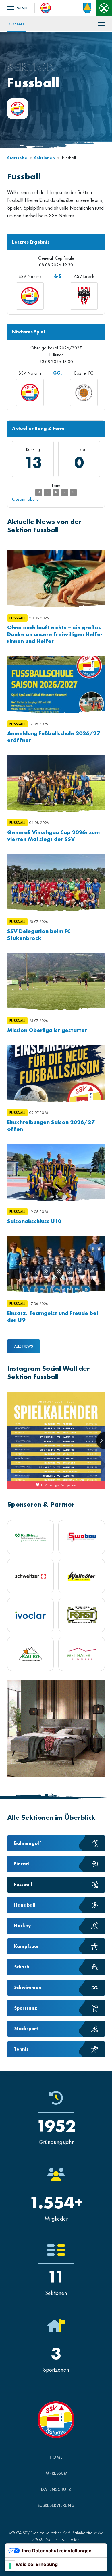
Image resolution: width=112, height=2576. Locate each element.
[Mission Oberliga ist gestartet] (56, 981)
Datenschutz (56, 2489)
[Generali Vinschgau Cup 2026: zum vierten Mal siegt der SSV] (56, 783)
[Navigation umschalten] (17, 8)
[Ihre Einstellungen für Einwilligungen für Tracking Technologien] (10, 2566)
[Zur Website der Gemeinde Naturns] (87, 8)
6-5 (58, 276)
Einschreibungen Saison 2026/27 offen (51, 1125)
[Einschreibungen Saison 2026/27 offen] (56, 1073)
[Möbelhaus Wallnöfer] (82, 1576)
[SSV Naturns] (46, 7)
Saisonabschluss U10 (34, 1221)
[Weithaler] (82, 1654)
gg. (58, 373)
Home (56, 2457)
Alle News (24, 1346)
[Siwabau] (82, 1537)
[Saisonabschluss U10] (56, 1172)
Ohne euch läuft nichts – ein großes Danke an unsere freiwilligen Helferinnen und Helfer (55, 634)
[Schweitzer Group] (30, 1576)
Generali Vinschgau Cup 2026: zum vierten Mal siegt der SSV (53, 836)
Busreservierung (56, 2505)
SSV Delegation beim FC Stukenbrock (39, 934)
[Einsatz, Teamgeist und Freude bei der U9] (56, 1264)
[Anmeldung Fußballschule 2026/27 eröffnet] (56, 685)
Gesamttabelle (25, 499)
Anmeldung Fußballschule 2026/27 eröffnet (54, 737)
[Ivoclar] (30, 1615)
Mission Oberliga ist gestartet (47, 1030)
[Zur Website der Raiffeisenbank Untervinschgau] (104, 8)
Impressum (56, 2473)
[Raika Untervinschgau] (30, 1537)
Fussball (17, 24)
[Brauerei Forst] (82, 1615)
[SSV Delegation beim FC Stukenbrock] (56, 882)
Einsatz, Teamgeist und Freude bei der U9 (53, 1316)
